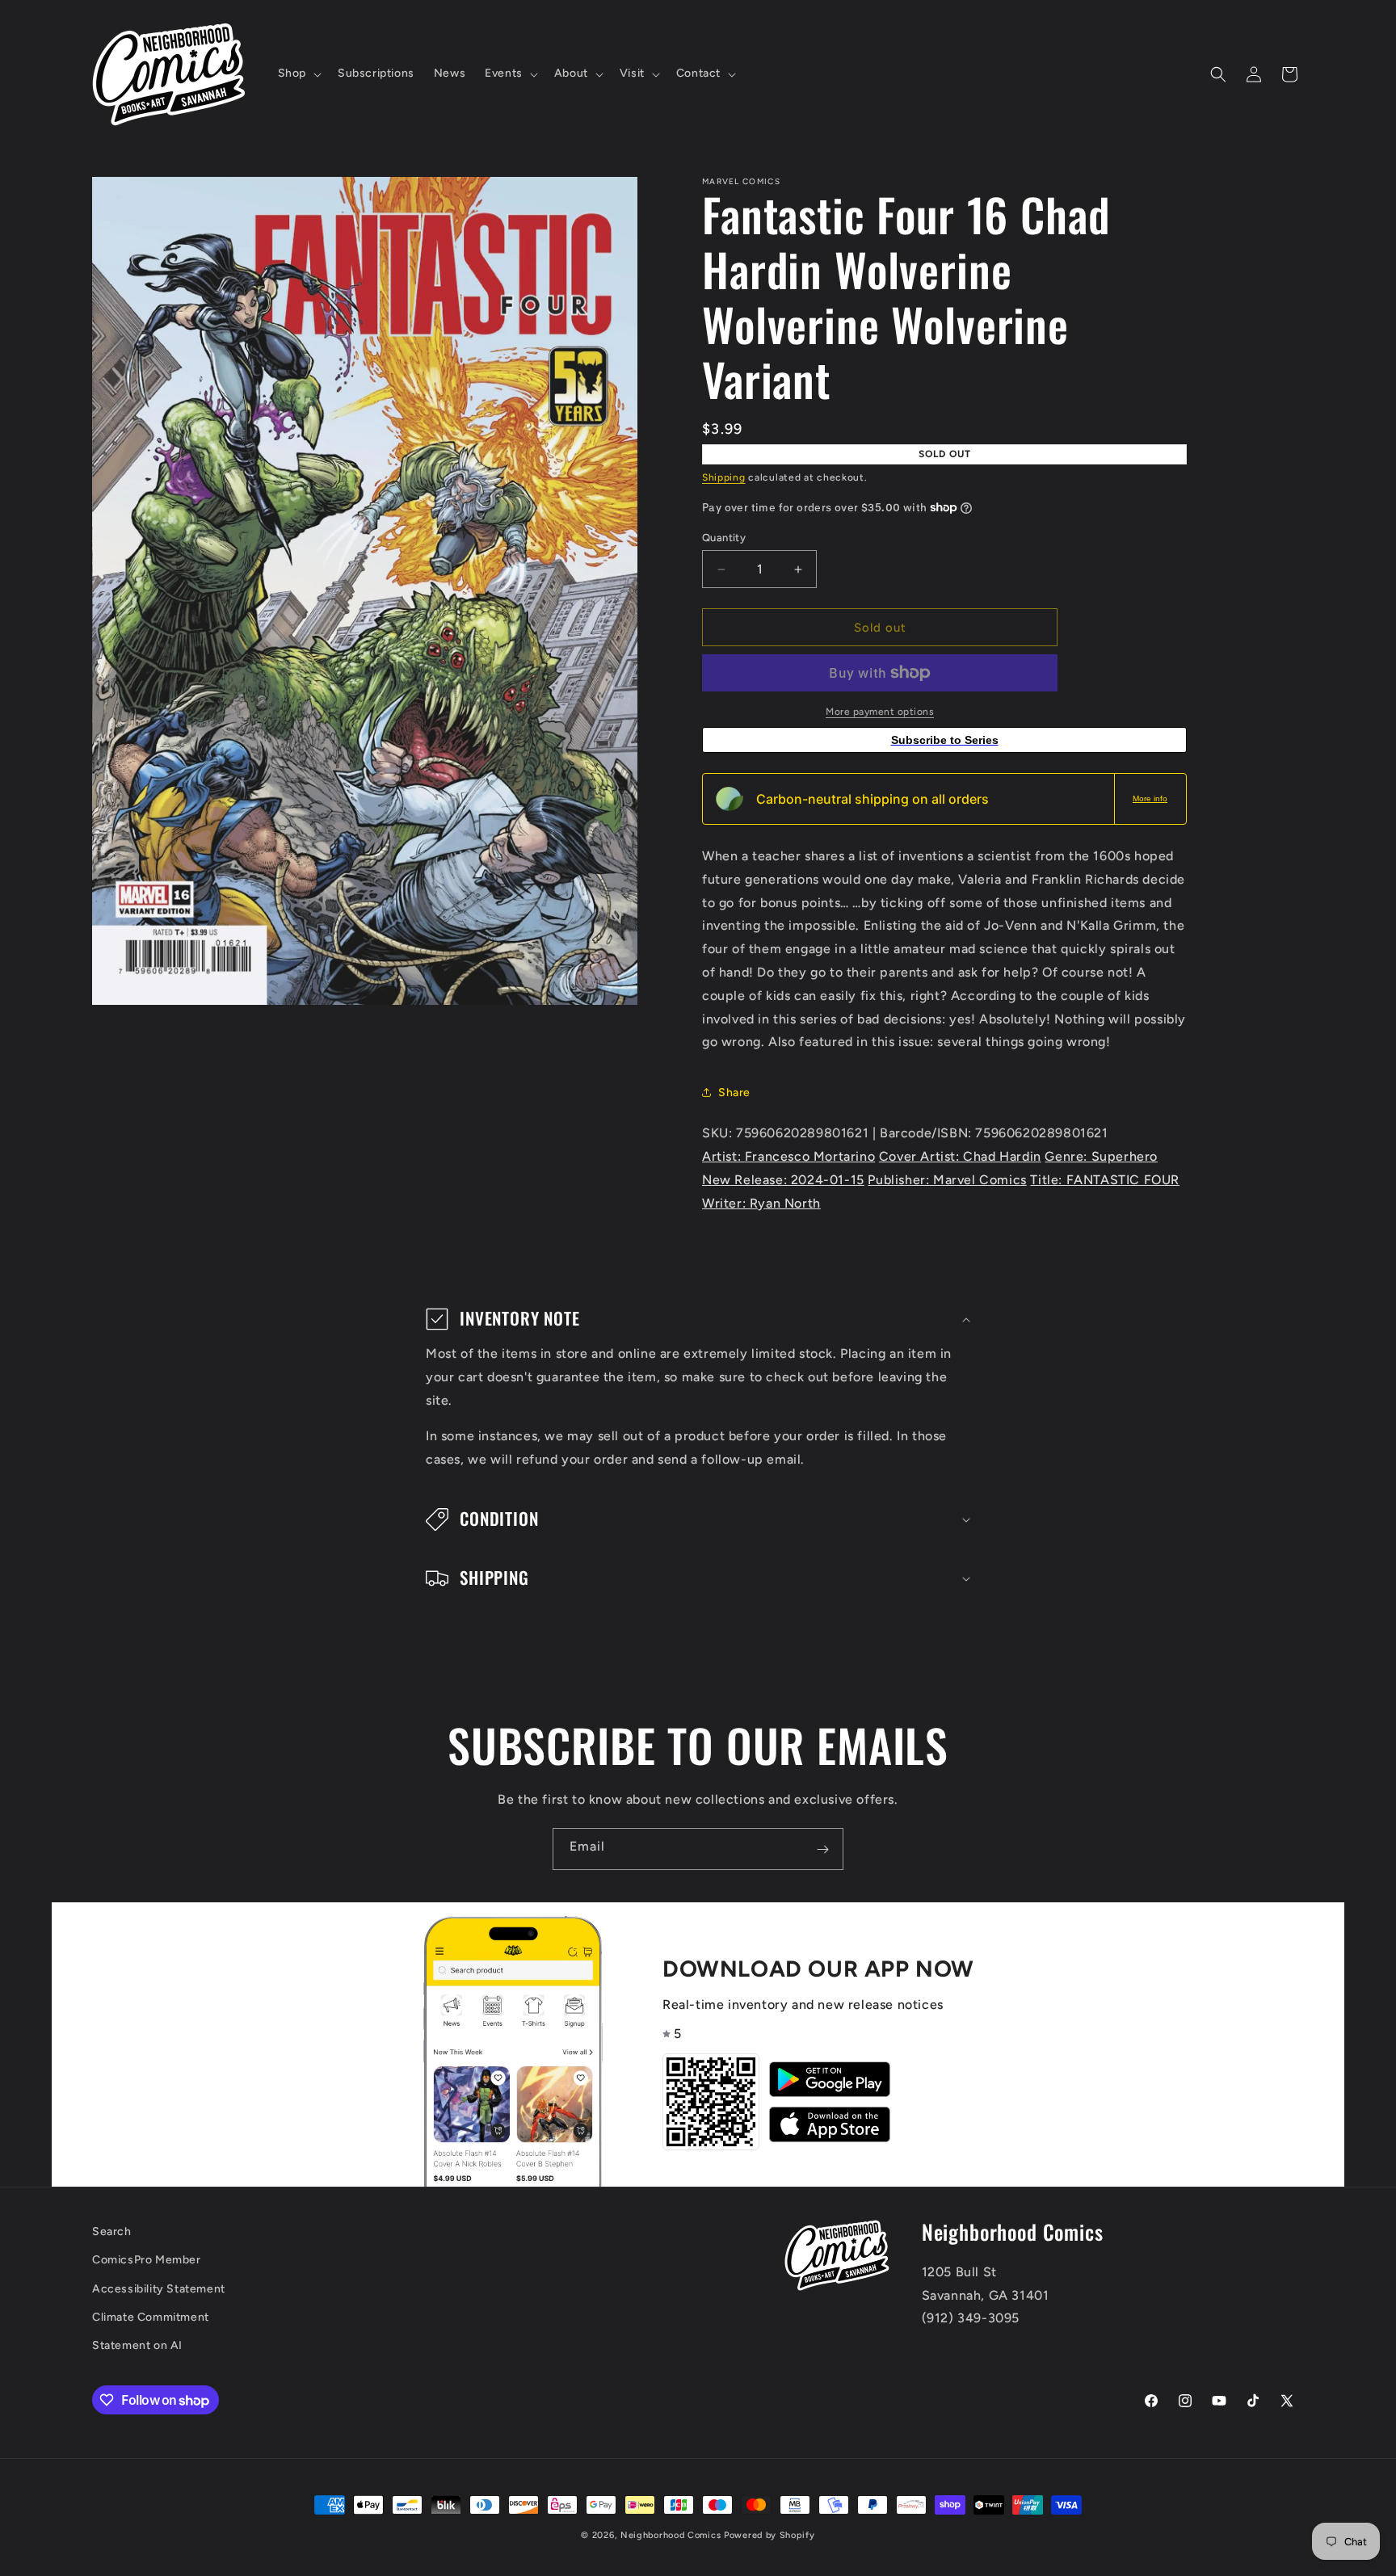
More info (1150, 798)
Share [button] (734, 1093)
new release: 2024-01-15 (783, 1180)
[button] (298, 74)
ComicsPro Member (147, 2261)
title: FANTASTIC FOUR (1105, 1180)
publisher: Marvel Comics (947, 1180)
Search (112, 2231)
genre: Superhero (1101, 1156)
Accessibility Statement (159, 2289)
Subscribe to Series (945, 740)
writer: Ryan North (761, 1203)
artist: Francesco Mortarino (788, 1156)
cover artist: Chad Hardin (960, 1156)
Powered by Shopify (769, 2535)
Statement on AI (137, 2345)
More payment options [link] (880, 712)
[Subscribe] (822, 1849)
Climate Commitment (151, 2317)
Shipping (724, 477)
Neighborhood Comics (671, 2535)
